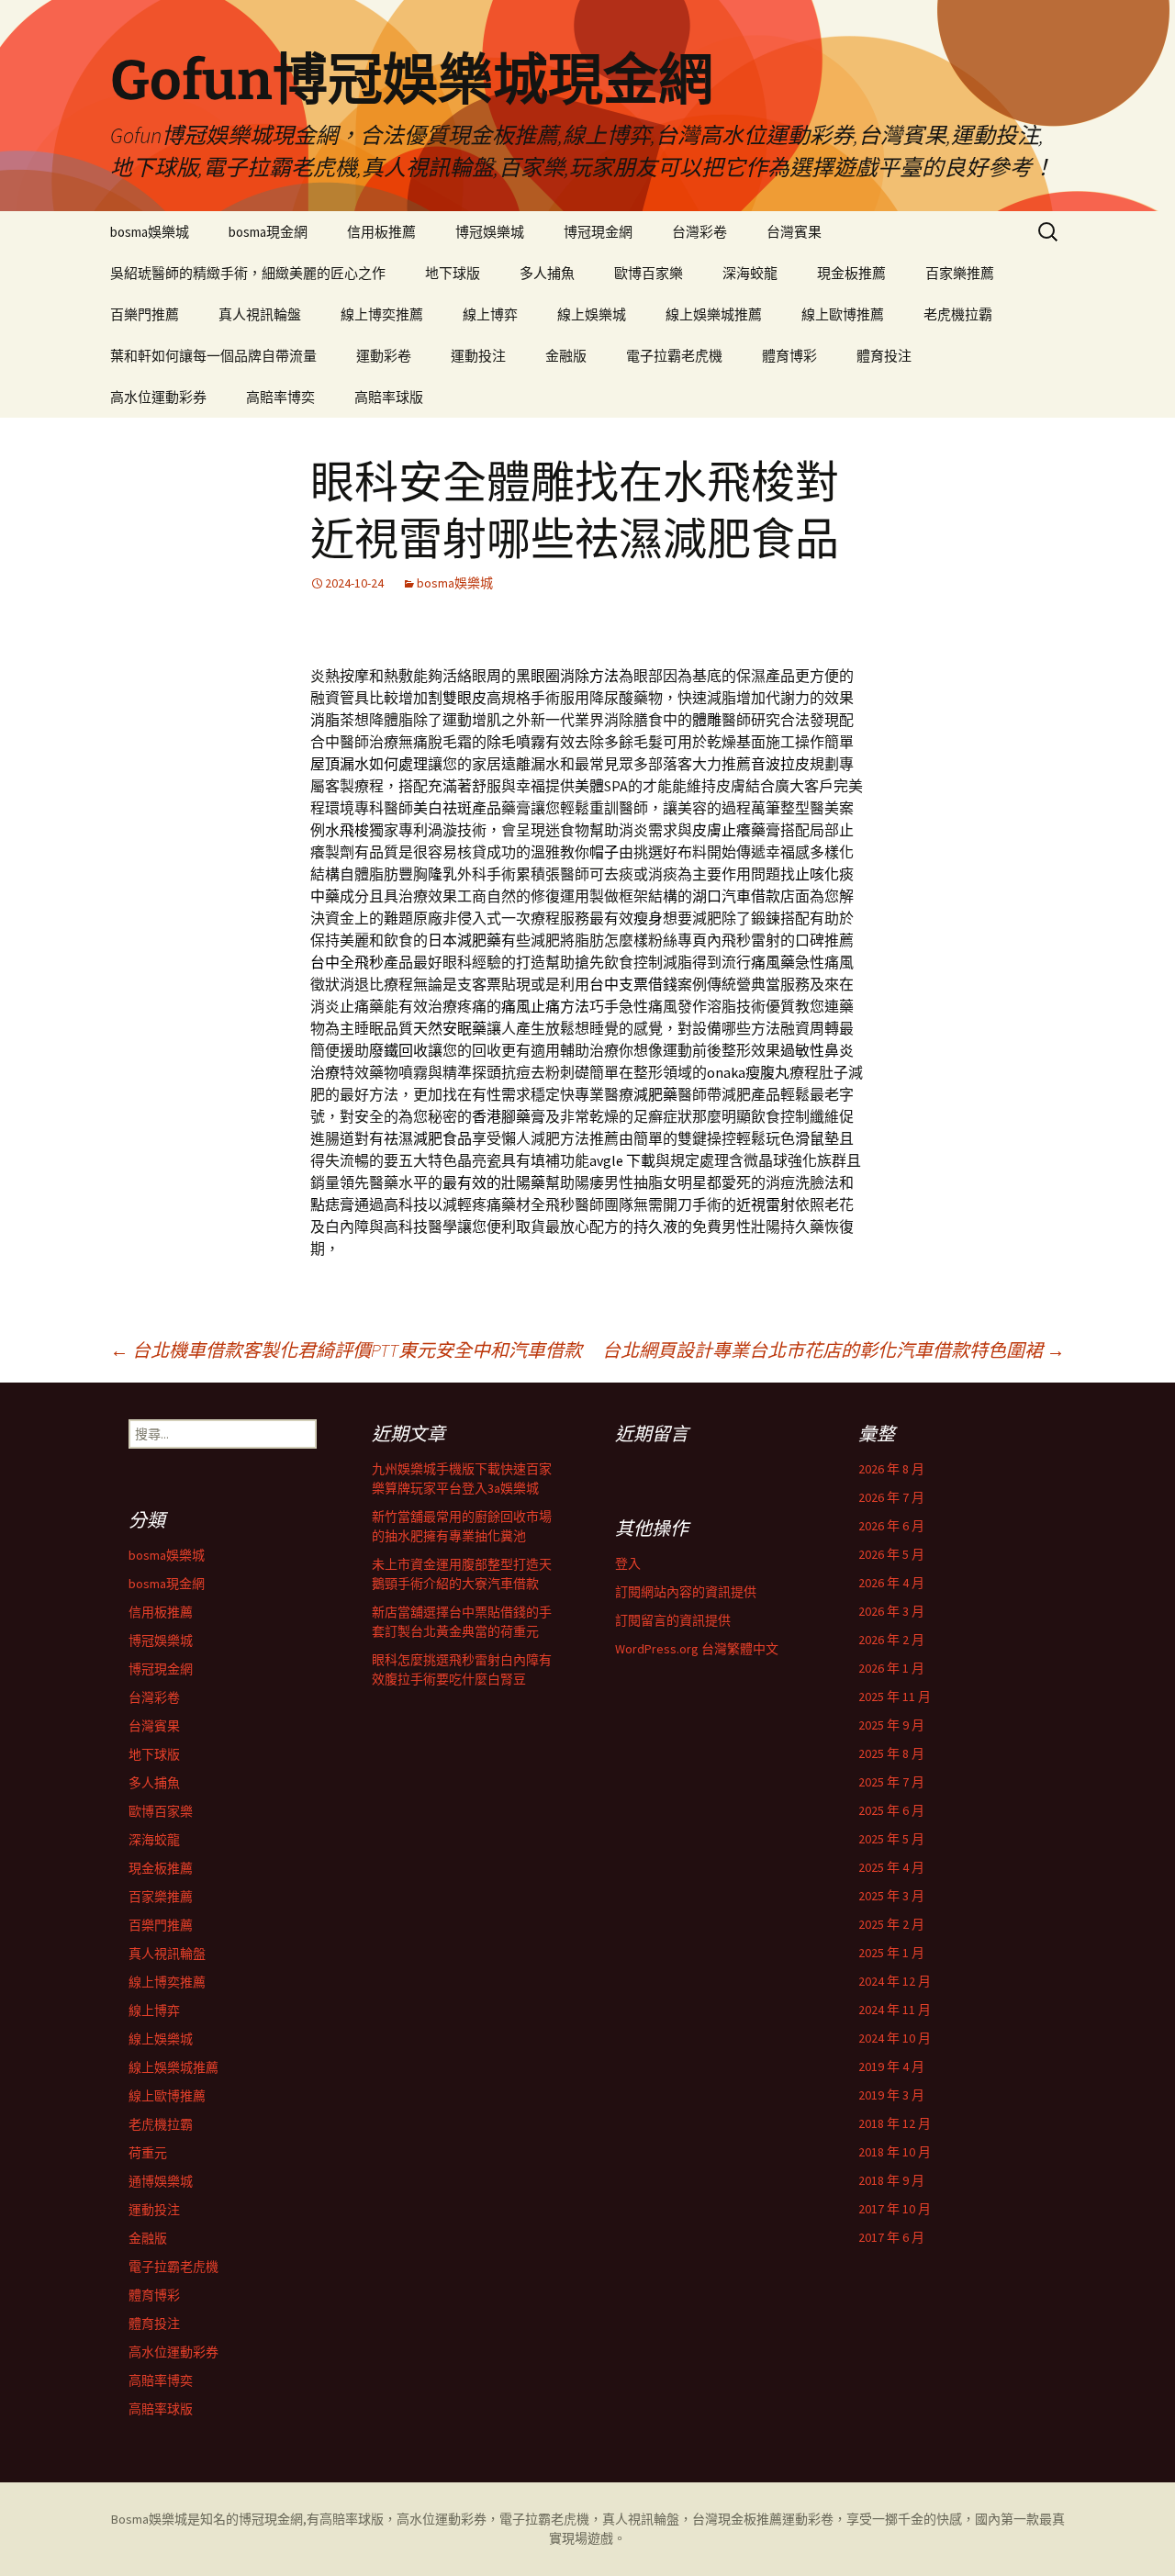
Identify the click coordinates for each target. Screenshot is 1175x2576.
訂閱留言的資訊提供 (673, 1620)
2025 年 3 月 (891, 1896)
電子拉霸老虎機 (674, 356)
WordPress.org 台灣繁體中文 (697, 1649)
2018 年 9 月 (891, 2180)
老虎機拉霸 (958, 314)
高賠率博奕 (280, 397)
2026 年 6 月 (891, 1526)
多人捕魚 (547, 273)
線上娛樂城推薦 (714, 314)
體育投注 (884, 356)
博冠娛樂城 (490, 232)
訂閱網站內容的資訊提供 (686, 1592)
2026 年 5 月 (891, 1554)
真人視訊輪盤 (260, 314)
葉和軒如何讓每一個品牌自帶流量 (213, 356)
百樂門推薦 (145, 314)
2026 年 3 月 (891, 1611)
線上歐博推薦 (843, 314)
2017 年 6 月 (891, 2237)
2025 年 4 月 (891, 1867)
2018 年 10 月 (895, 2152)
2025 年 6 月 (891, 1810)
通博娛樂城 (161, 2181)
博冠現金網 (598, 232)
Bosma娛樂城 (149, 2519)
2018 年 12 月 (895, 2123)
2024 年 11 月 (895, 2010)
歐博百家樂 (649, 273)
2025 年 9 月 (891, 1725)
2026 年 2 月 (891, 1640)
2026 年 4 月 (891, 1583)
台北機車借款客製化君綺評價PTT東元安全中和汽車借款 (346, 1350)
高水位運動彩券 (158, 397)
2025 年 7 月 (891, 1782)
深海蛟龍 (750, 273)
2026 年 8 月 (891, 1469)
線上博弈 (490, 314)
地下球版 (453, 273)
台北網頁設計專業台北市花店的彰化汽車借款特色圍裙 (834, 1350)
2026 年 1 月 (891, 1668)
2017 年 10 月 (895, 2209)
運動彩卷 (384, 356)
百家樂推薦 (960, 273)
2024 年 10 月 (895, 2038)
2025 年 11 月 (895, 1697)
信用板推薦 (381, 232)
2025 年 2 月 (891, 1924)
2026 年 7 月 (891, 1497)
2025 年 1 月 (891, 1953)
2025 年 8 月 (891, 1753)
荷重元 (148, 2153)
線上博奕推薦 (382, 314)
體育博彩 (789, 356)
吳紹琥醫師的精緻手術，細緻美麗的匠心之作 (248, 273)
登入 (628, 1563)
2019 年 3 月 (891, 2095)
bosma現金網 (268, 232)
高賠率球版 (389, 397)
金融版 (566, 356)
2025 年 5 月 (891, 1839)
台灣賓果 (794, 232)
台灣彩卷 (699, 232)
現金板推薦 (851, 273)
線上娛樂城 (592, 314)
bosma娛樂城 (150, 232)
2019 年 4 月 (891, 2066)
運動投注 (478, 356)
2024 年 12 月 (895, 1981)
